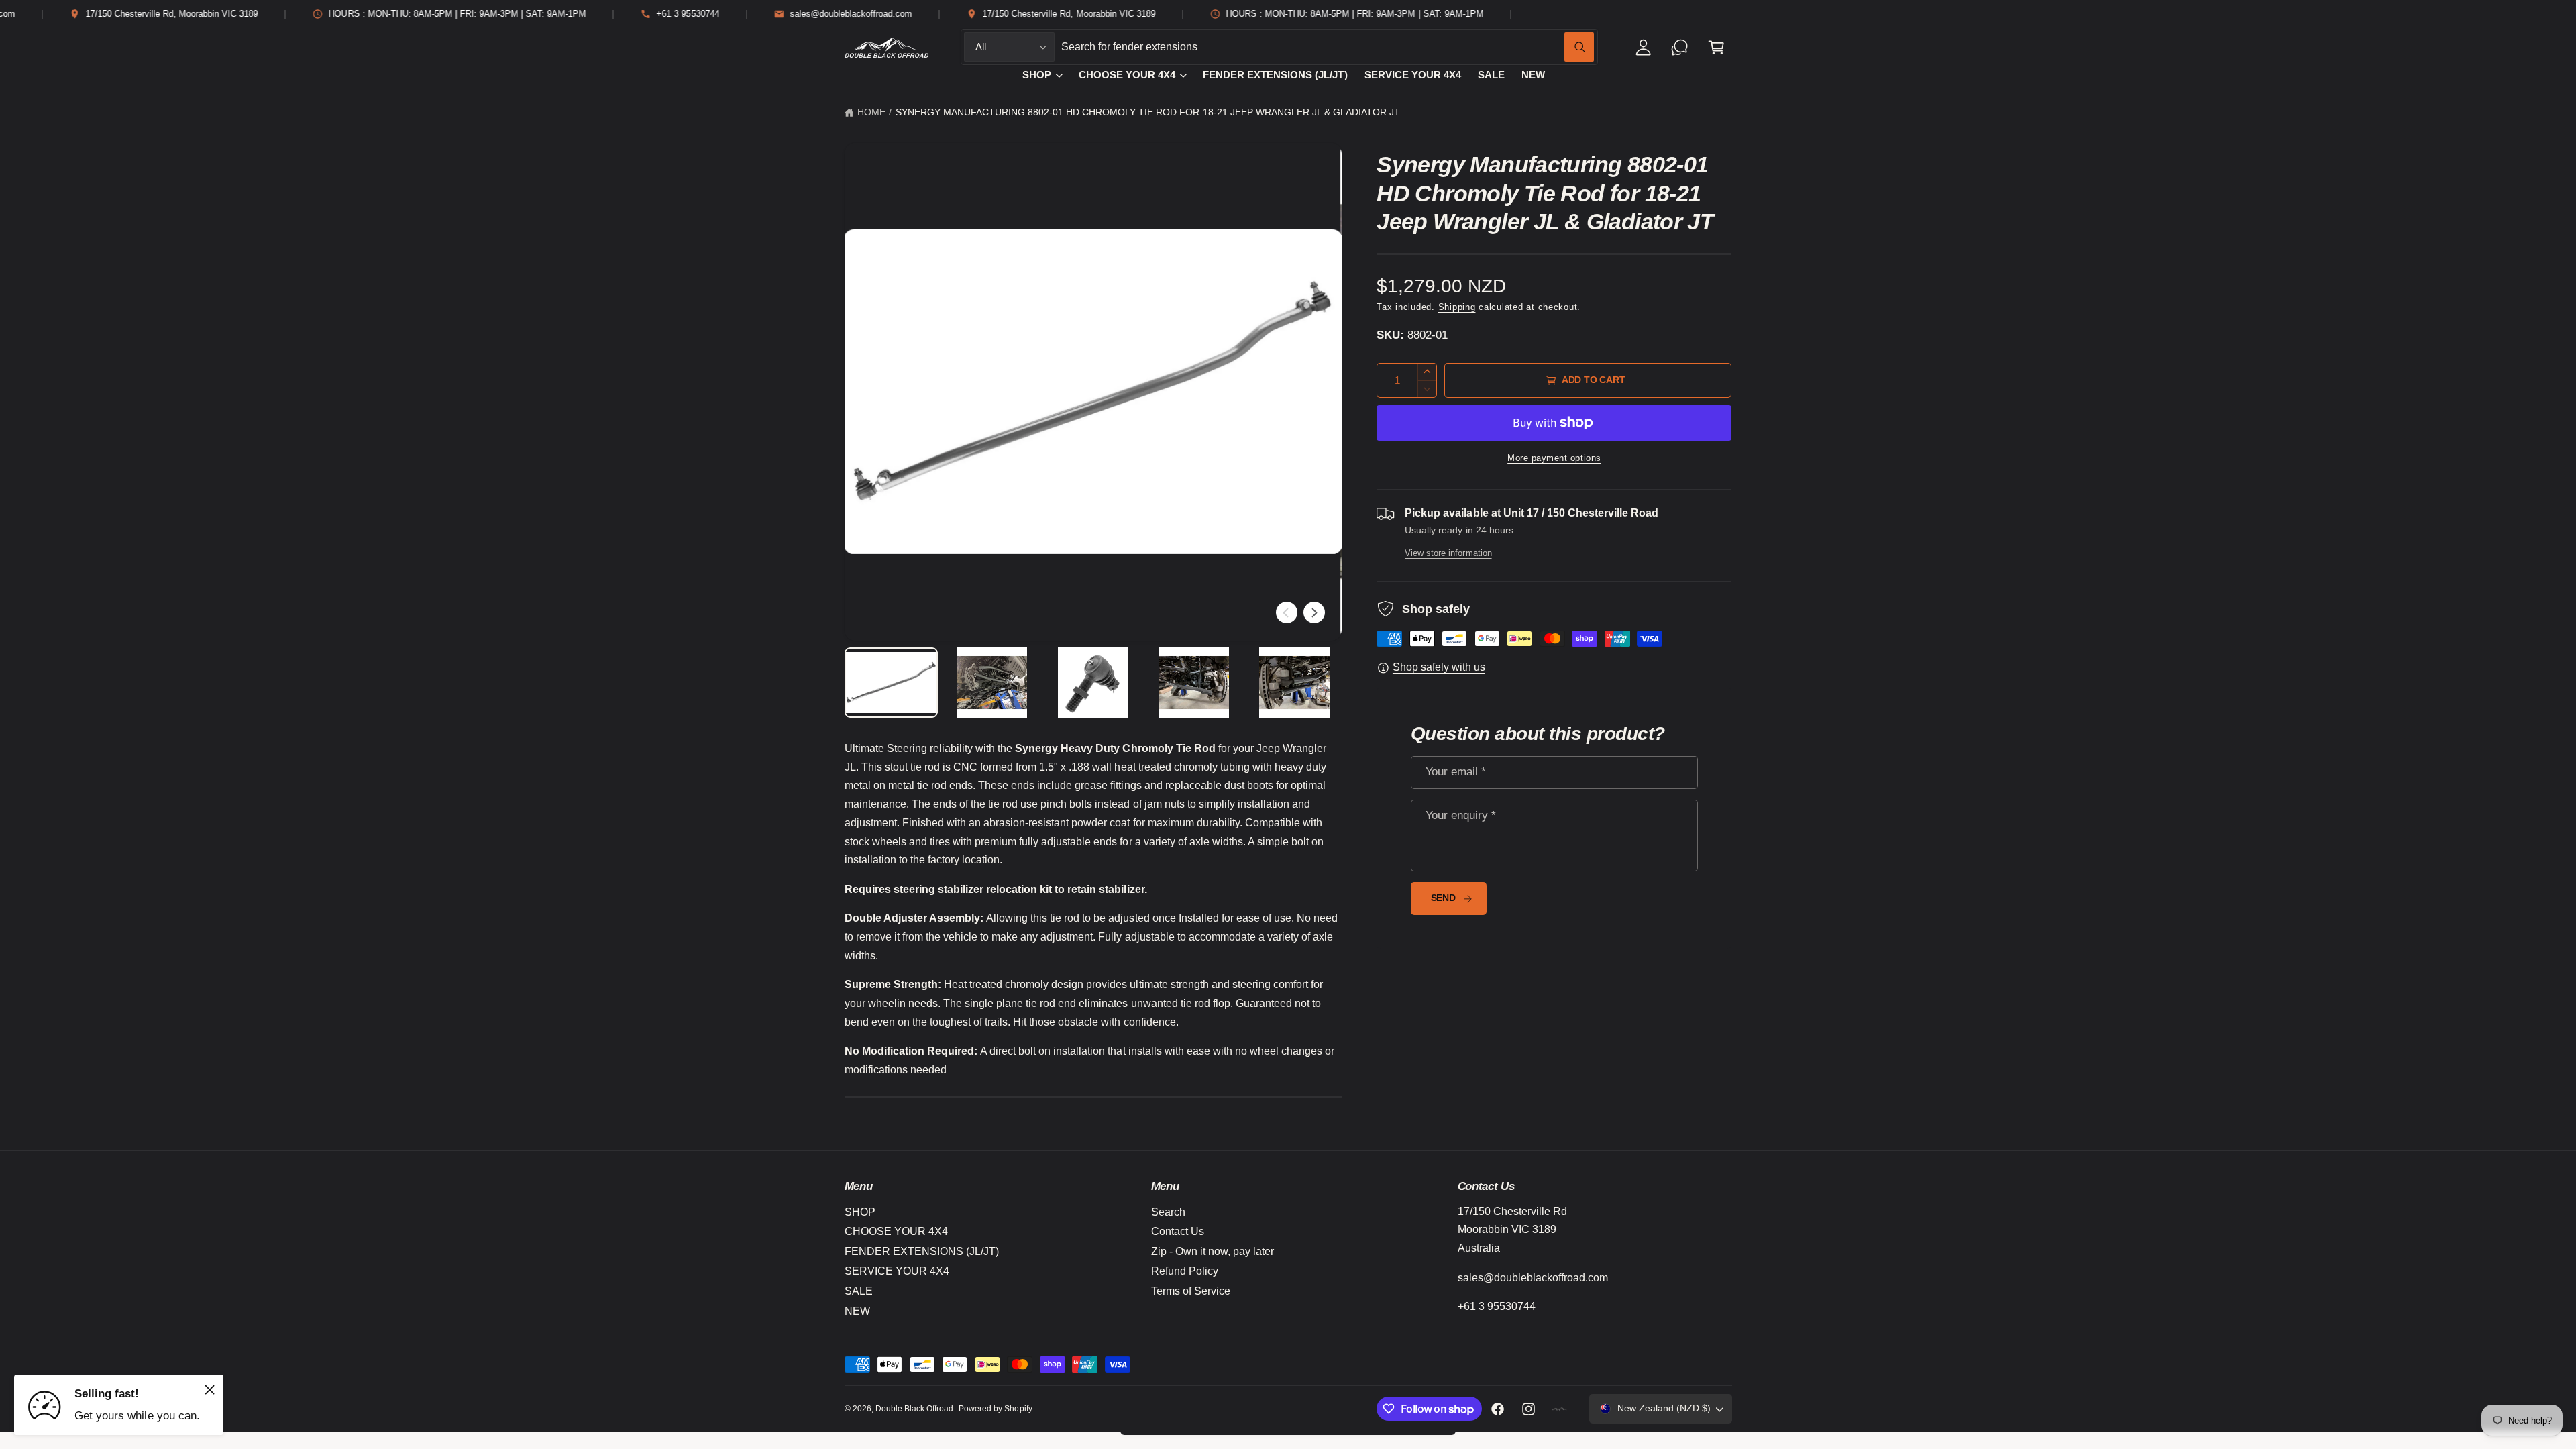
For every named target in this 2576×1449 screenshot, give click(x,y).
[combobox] (1328, 47)
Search (1168, 1212)
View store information (1448, 553)
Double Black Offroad (914, 1409)
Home (871, 112)
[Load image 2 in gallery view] (992, 683)
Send (1443, 898)
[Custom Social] (1560, 1409)
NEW (857, 1311)
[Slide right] (1314, 612)
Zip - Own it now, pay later (1213, 1251)
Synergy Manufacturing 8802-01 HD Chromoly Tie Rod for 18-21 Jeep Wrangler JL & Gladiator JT (1148, 112)
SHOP (1037, 75)
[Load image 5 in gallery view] (1295, 683)
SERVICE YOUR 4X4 (897, 1271)
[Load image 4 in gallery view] (1194, 683)
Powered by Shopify (995, 1409)
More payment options (1554, 458)
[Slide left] (1287, 612)
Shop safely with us (1439, 667)
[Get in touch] (1680, 47)
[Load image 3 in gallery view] (1093, 683)
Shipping (1457, 307)
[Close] (210, 1389)
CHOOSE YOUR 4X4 (1127, 75)
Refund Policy (1185, 1271)
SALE (859, 1291)
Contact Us (1178, 1231)
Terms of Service (1191, 1291)
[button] (1716, 47)
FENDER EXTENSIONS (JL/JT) (922, 1251)
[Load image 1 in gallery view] (892, 683)
